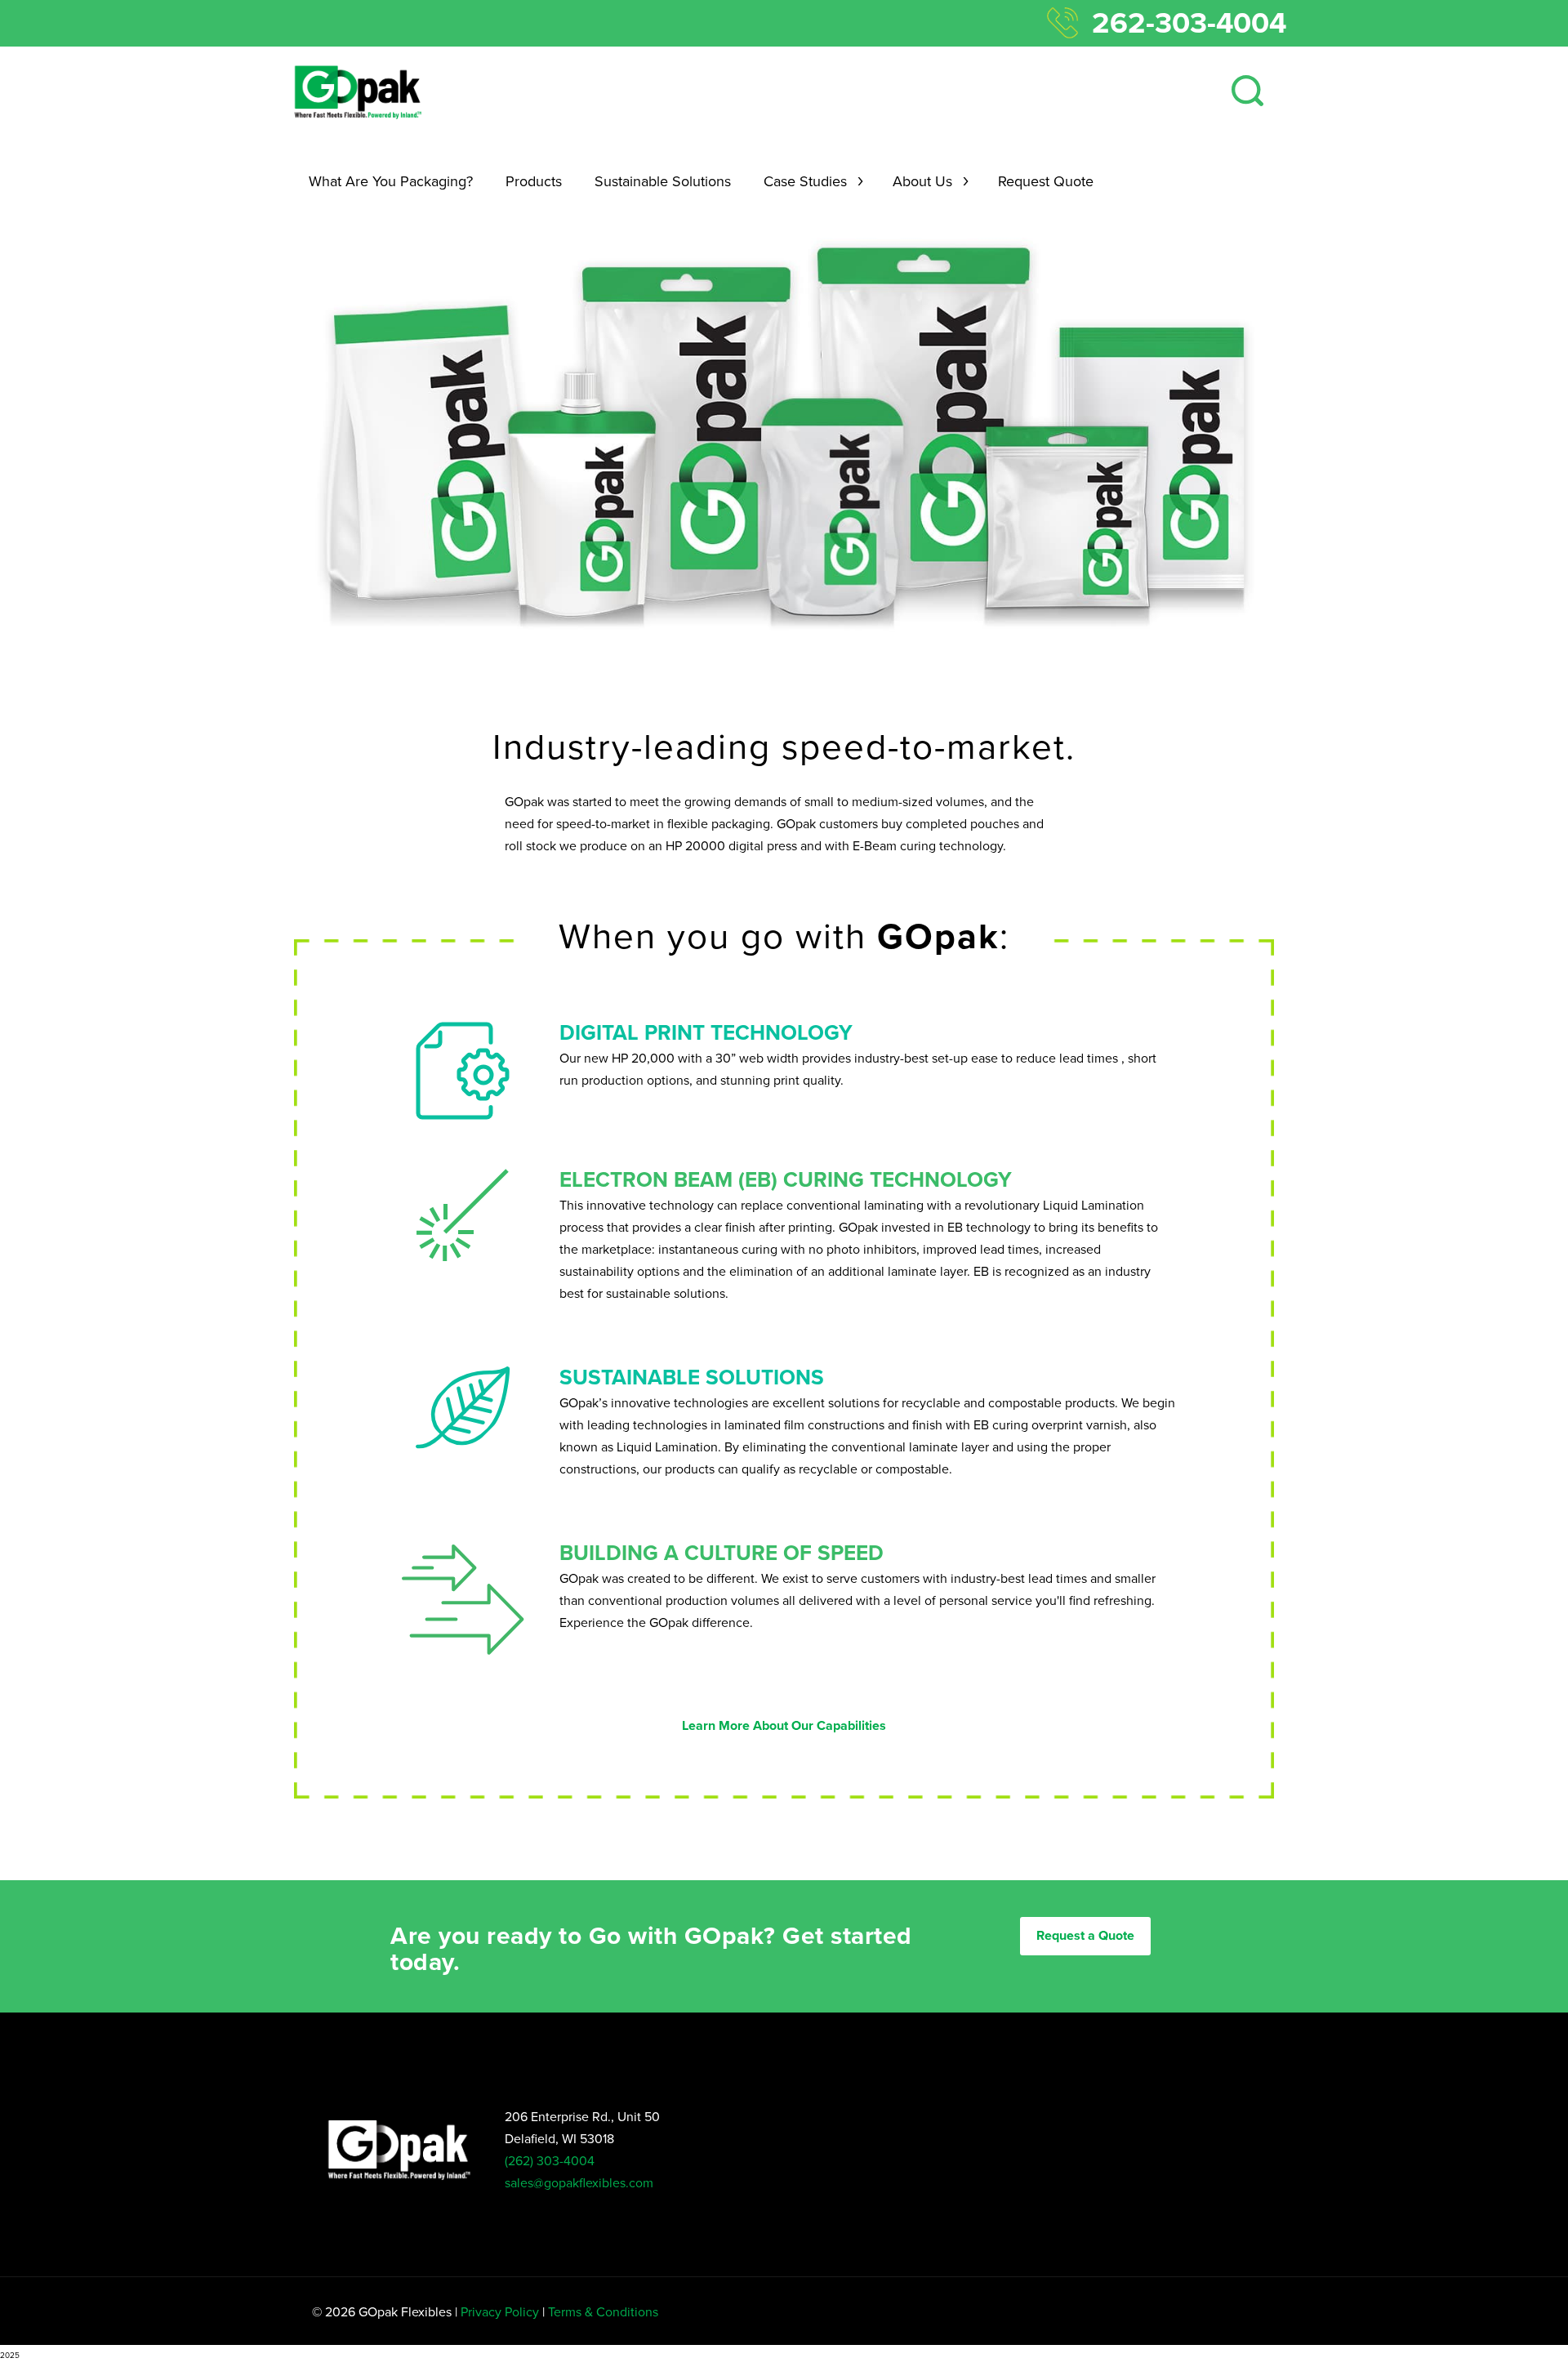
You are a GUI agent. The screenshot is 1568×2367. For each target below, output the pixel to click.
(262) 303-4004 (550, 2161)
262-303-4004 (1189, 23)
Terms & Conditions (603, 2312)
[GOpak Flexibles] (357, 91)
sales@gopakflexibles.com (579, 2183)
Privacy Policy (500, 2312)
